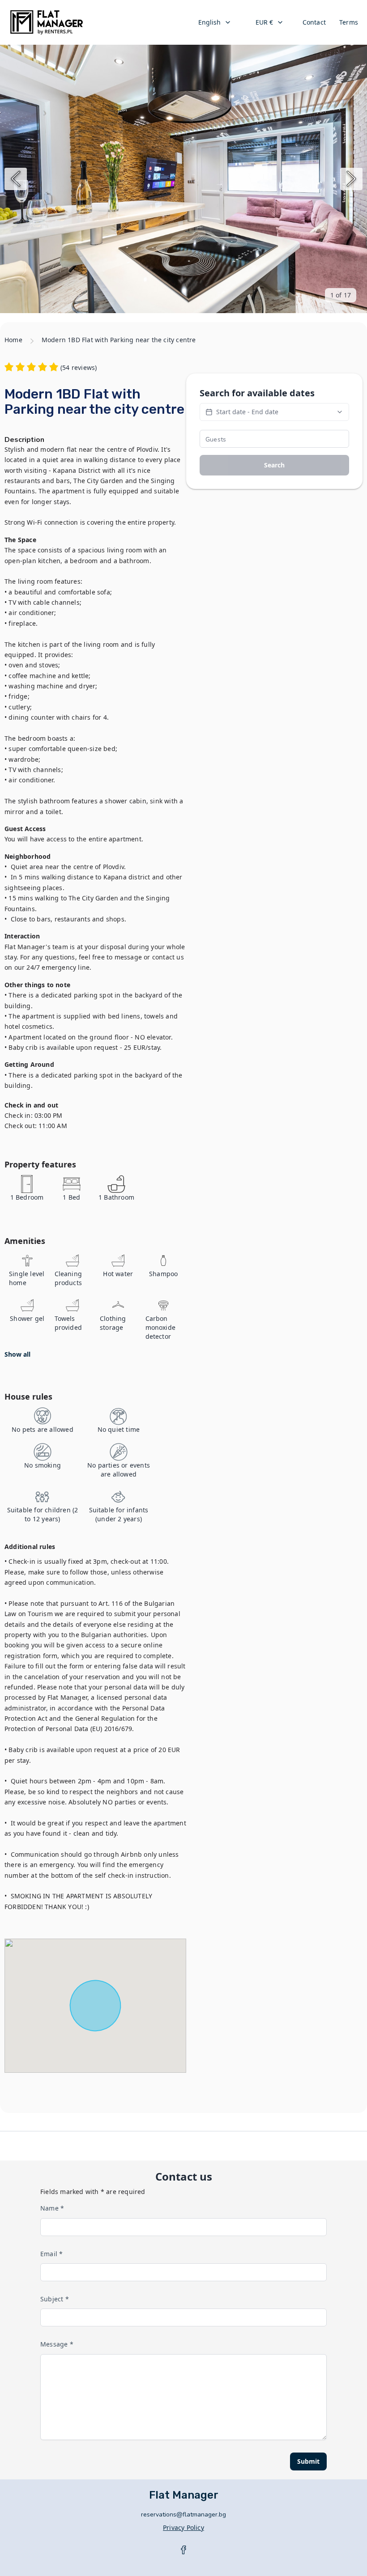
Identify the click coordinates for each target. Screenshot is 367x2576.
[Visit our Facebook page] (183, 2550)
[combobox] (215, 22)
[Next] (351, 179)
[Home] (47, 22)
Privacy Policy (183, 2527)
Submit (308, 2461)
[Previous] (16, 179)
